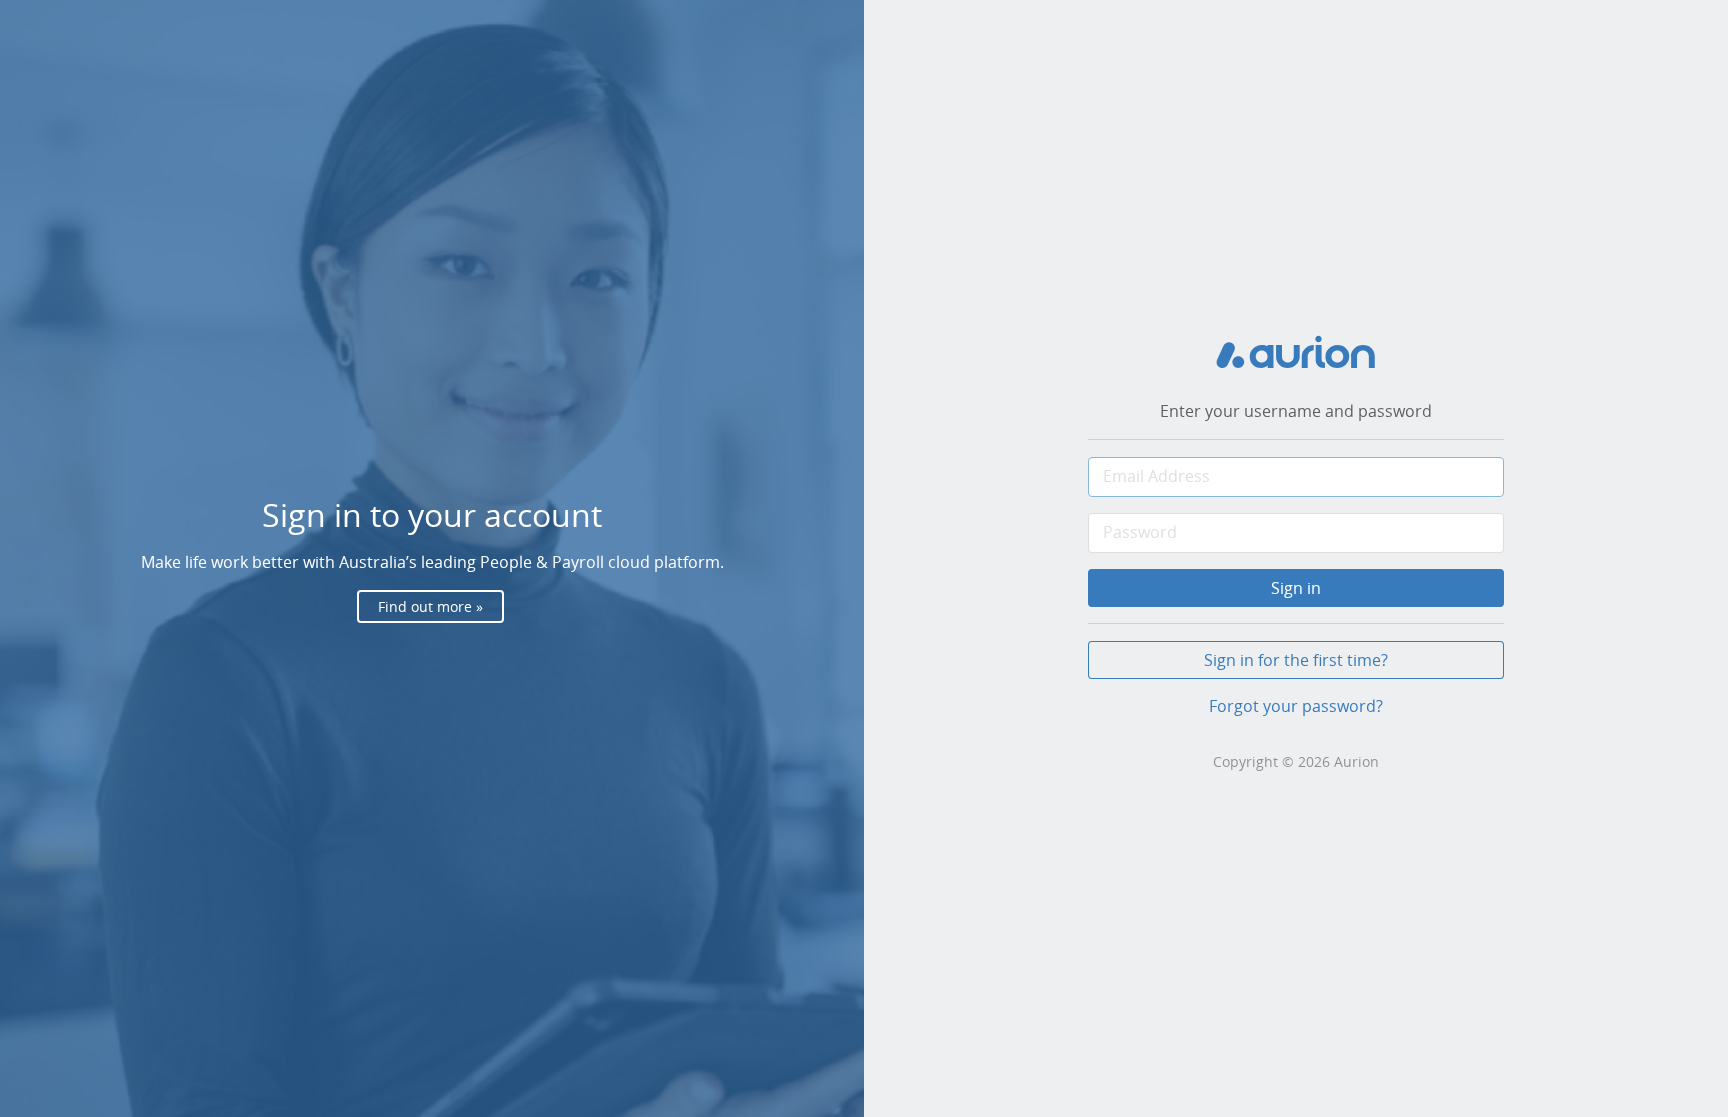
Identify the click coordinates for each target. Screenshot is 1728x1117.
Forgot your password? (1296, 706)
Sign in (1296, 588)
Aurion (1356, 761)
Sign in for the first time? (1296, 660)
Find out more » (430, 606)
